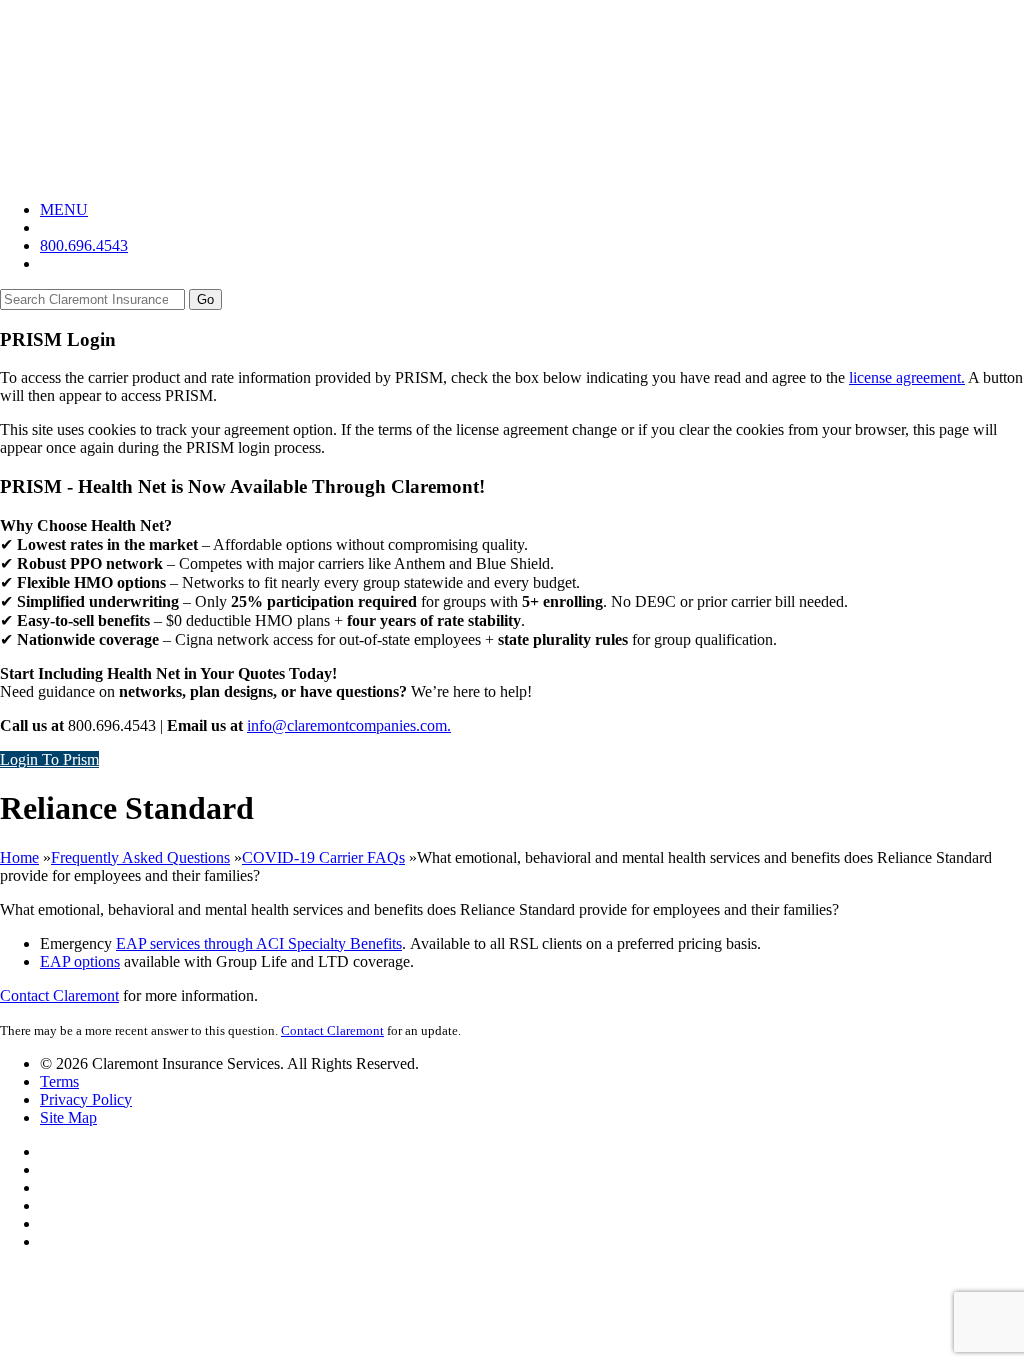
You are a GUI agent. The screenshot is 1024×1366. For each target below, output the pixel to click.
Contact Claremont (59, 995)
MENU (64, 209)
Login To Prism (49, 759)
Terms (59, 1081)
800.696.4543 (84, 245)
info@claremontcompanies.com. (349, 725)
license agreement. (907, 377)
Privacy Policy (86, 1099)
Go (205, 299)
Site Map (68, 1117)
